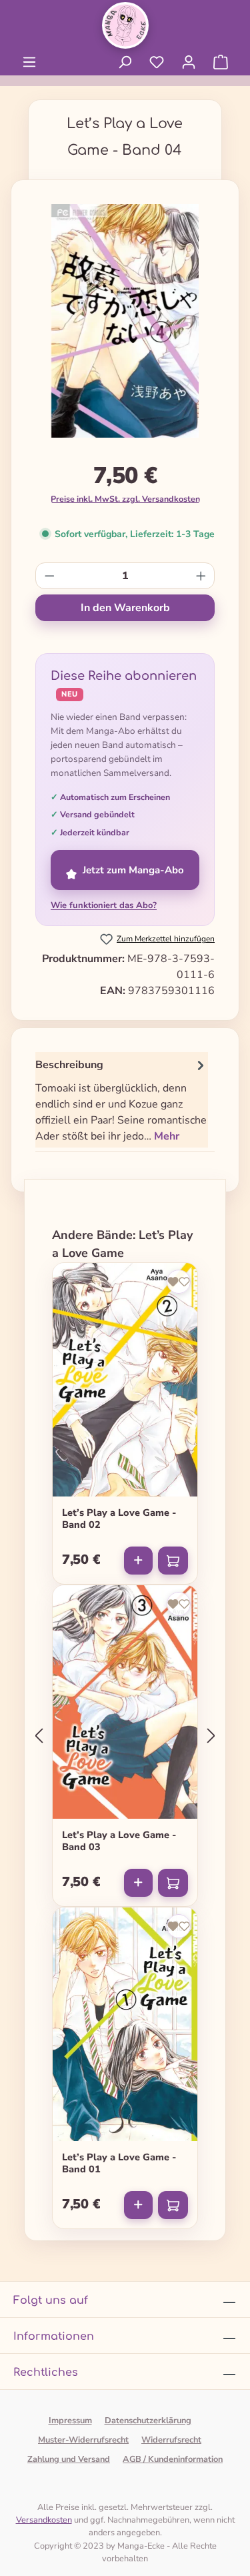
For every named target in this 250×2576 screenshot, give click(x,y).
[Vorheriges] (39, 1736)
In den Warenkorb (125, 608)
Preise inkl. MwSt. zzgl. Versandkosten (125, 499)
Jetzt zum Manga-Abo (133, 870)
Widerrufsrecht (171, 2440)
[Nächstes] (211, 1736)
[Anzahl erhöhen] (201, 576)
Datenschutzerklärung (148, 2421)
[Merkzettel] (157, 62)
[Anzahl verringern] (50, 576)
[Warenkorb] (221, 62)
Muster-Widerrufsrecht (83, 2440)
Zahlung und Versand (69, 2459)
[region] (125, 326)
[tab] (122, 1100)
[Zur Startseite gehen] (125, 25)
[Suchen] (125, 62)
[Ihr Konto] (189, 62)
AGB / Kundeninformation (173, 2459)
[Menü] (29, 62)
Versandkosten (44, 2520)
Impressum (70, 2421)
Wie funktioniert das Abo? (104, 905)
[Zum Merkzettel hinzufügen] (179, 1282)
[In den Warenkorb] (173, 1561)
